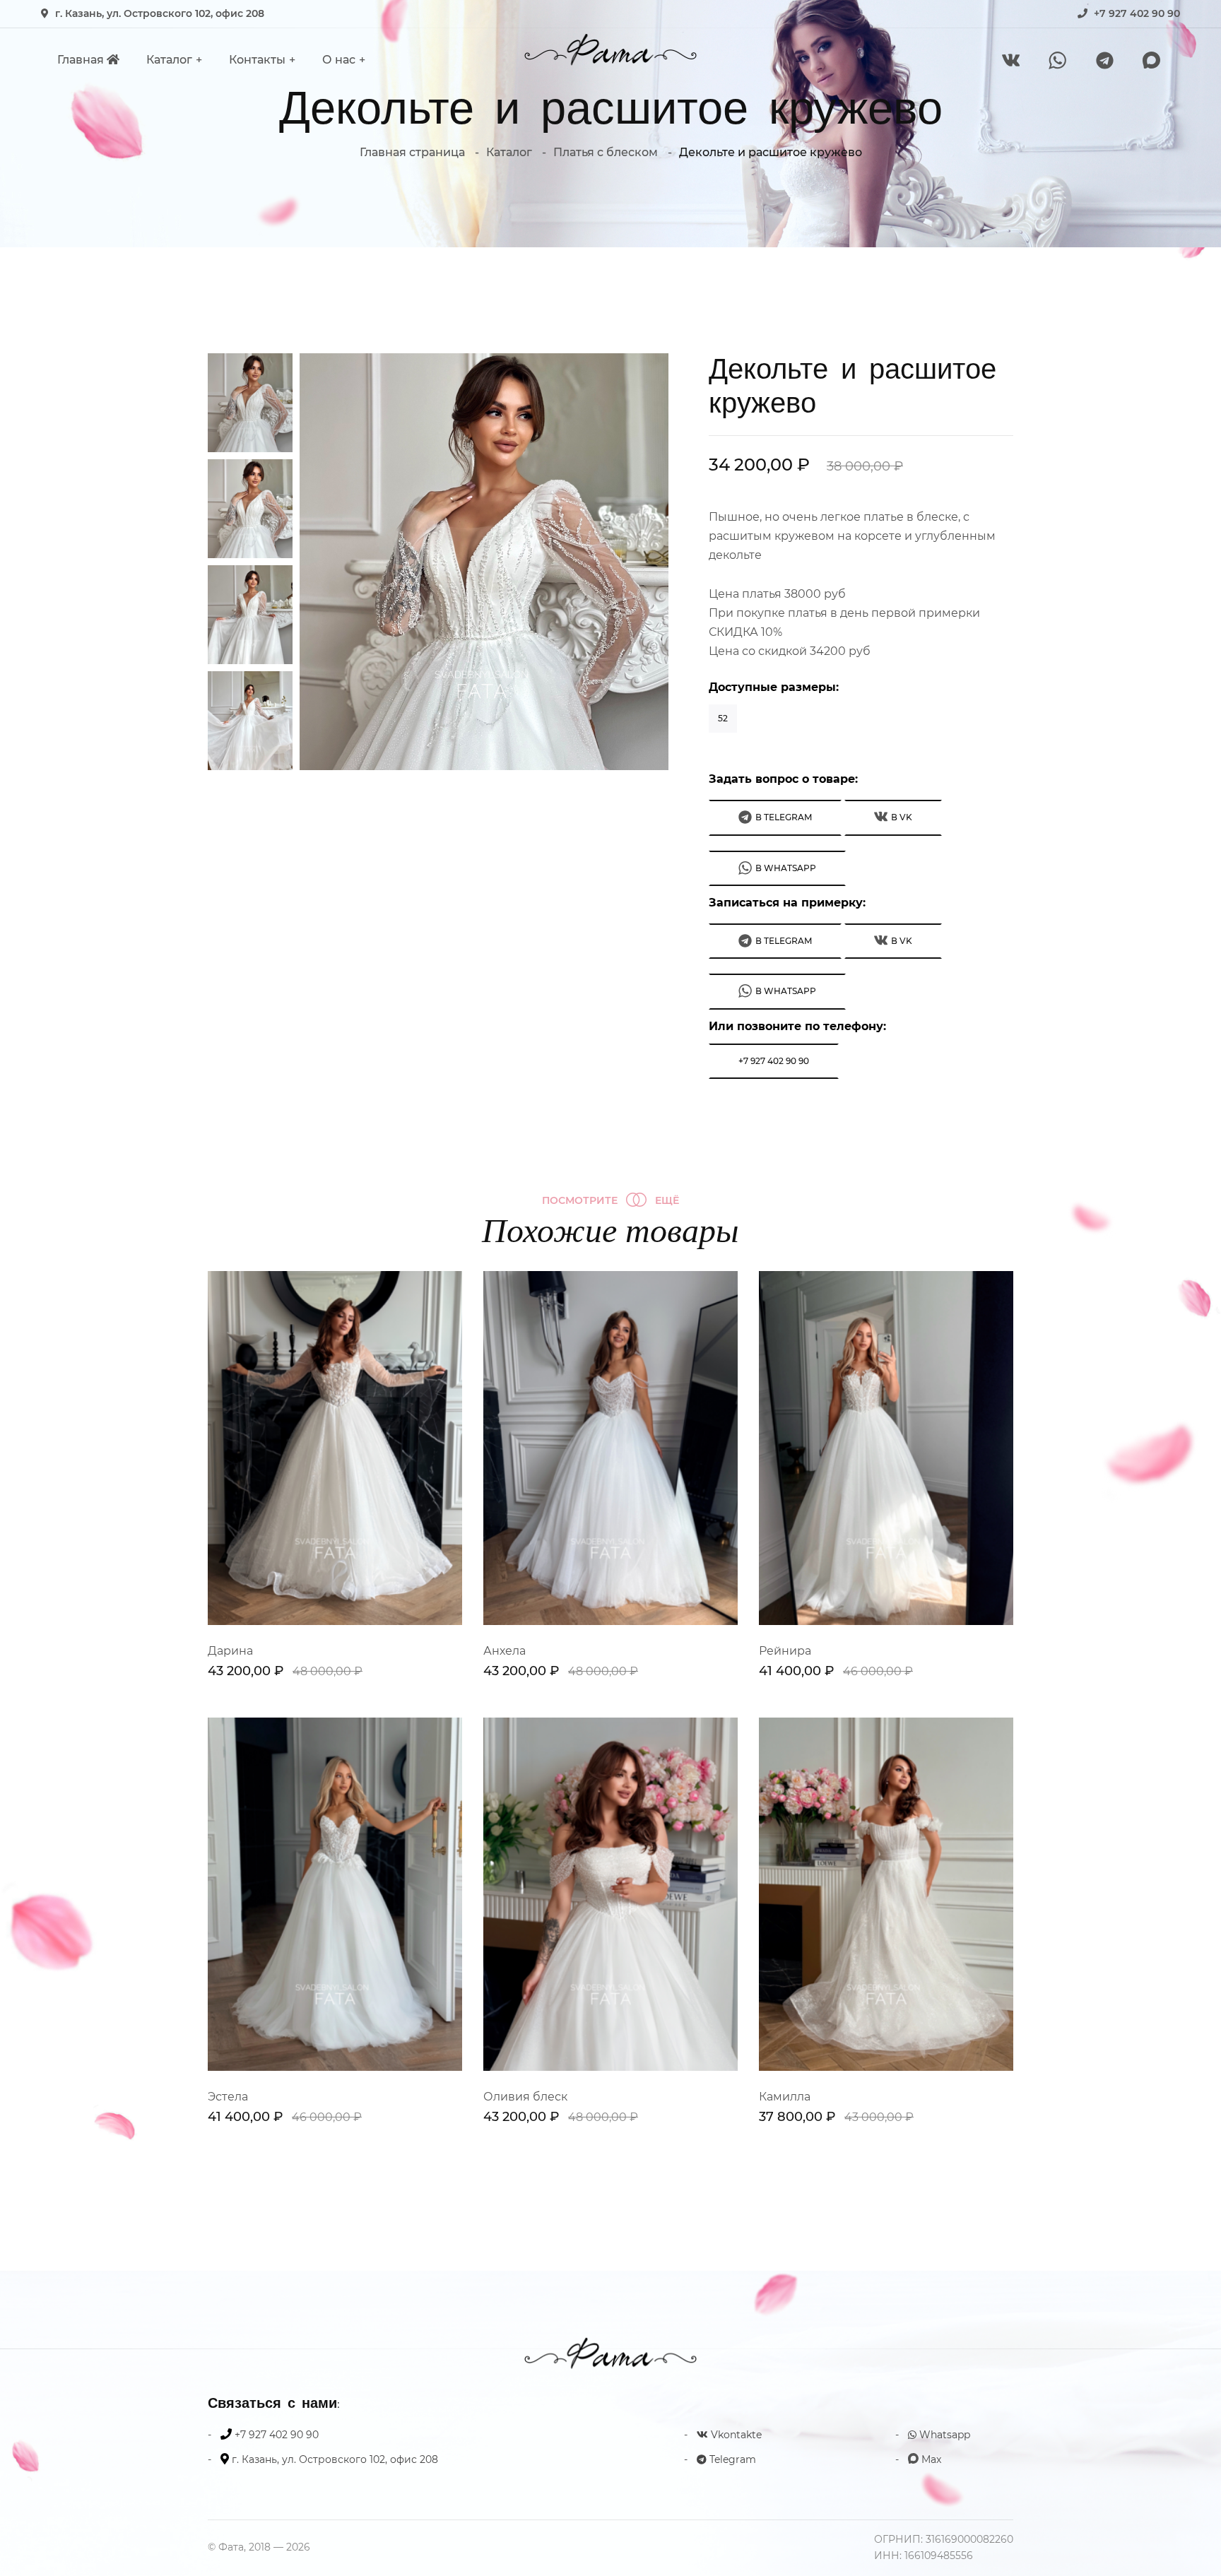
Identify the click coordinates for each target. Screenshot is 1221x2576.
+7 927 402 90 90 (1137, 13)
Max (930, 2459)
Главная (82, 60)
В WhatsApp (786, 868)
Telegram (731, 2459)
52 (723, 718)
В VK (902, 817)
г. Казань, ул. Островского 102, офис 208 (160, 13)
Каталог (169, 60)
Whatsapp (943, 2435)
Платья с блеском (606, 152)
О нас (339, 60)
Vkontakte (735, 2435)
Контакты (257, 60)
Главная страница (412, 152)
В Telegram (784, 817)
